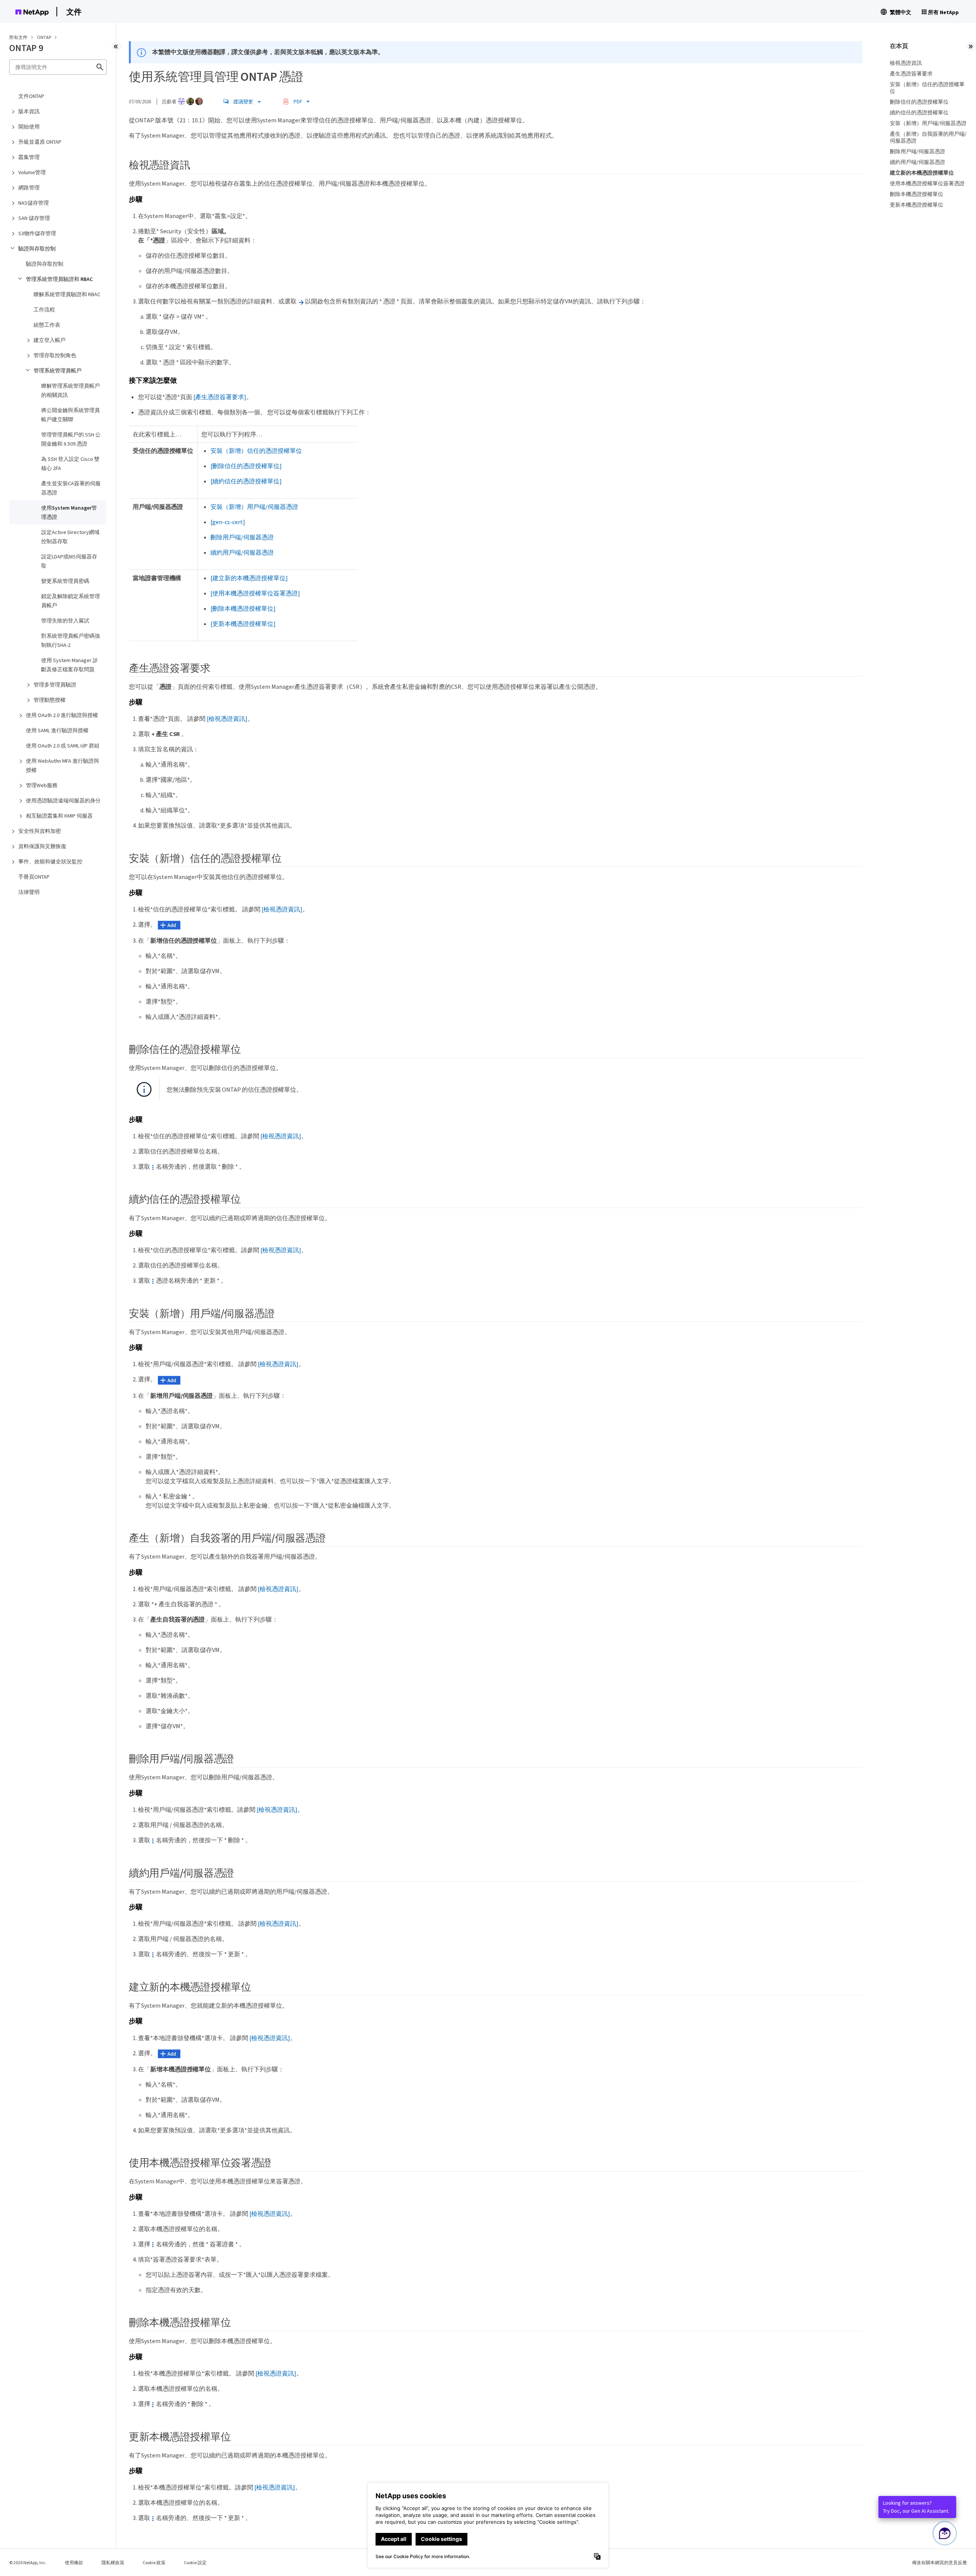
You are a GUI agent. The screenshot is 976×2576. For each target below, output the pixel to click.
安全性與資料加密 (40, 831)
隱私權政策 (113, 2562)
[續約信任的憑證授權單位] (246, 481)
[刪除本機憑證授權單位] (243, 608)
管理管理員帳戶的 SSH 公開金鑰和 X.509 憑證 (71, 439)
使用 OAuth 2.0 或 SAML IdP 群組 (63, 746)
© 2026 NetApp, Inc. (28, 2562)
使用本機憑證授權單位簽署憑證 (927, 183)
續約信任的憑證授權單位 (919, 112)
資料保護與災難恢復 (42, 846)
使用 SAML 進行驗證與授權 (57, 730)
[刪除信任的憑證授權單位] (246, 466)
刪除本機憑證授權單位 (917, 194)
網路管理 (29, 188)
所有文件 (18, 37)
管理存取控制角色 (55, 355)
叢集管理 (29, 157)
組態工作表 (47, 325)
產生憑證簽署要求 (911, 74)
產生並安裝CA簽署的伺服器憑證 (71, 488)
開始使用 (29, 127)
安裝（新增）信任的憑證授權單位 (256, 451)
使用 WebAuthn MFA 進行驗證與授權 (63, 765)
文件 (74, 12)
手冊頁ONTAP (34, 877)
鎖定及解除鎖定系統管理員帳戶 (71, 601)
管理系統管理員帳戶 (58, 371)
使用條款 (74, 2562)
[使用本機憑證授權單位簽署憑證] (255, 593)
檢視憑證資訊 (906, 63)
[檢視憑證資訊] (227, 719)
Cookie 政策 (154, 2562)
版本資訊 (29, 111)
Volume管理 (32, 172)
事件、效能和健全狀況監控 (50, 861)
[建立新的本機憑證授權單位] (249, 578)
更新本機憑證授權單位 (917, 205)
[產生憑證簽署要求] (220, 397)
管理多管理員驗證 (55, 685)
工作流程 (44, 310)
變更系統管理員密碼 (65, 581)
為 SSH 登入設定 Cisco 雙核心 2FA (70, 464)
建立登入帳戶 (50, 340)
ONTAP (44, 37)
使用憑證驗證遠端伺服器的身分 (63, 800)
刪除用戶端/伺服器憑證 (242, 537)
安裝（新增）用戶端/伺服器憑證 (254, 507)
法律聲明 (29, 892)
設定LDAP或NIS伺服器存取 (69, 561)
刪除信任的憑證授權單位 (919, 102)
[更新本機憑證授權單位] (243, 624)
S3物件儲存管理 (37, 233)
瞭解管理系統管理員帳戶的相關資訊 (71, 390)
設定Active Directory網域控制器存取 (70, 537)
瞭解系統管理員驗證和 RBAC (67, 294)
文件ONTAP (31, 96)
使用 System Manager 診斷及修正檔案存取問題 (70, 665)
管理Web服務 (42, 785)
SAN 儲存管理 (34, 218)
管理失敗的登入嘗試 (65, 621)
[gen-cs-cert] (228, 522)
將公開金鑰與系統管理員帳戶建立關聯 (71, 415)
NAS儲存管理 (34, 203)
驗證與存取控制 (37, 249)
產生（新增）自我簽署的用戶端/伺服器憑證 (928, 137)
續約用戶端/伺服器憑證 (242, 552)
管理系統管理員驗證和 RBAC (59, 279)
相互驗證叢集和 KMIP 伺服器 (59, 816)
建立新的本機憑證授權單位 (922, 173)
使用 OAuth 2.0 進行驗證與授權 (62, 715)
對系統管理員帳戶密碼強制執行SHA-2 (71, 640)
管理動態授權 (50, 700)
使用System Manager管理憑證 (69, 512)
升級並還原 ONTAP (40, 142)
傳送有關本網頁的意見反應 (939, 2562)
